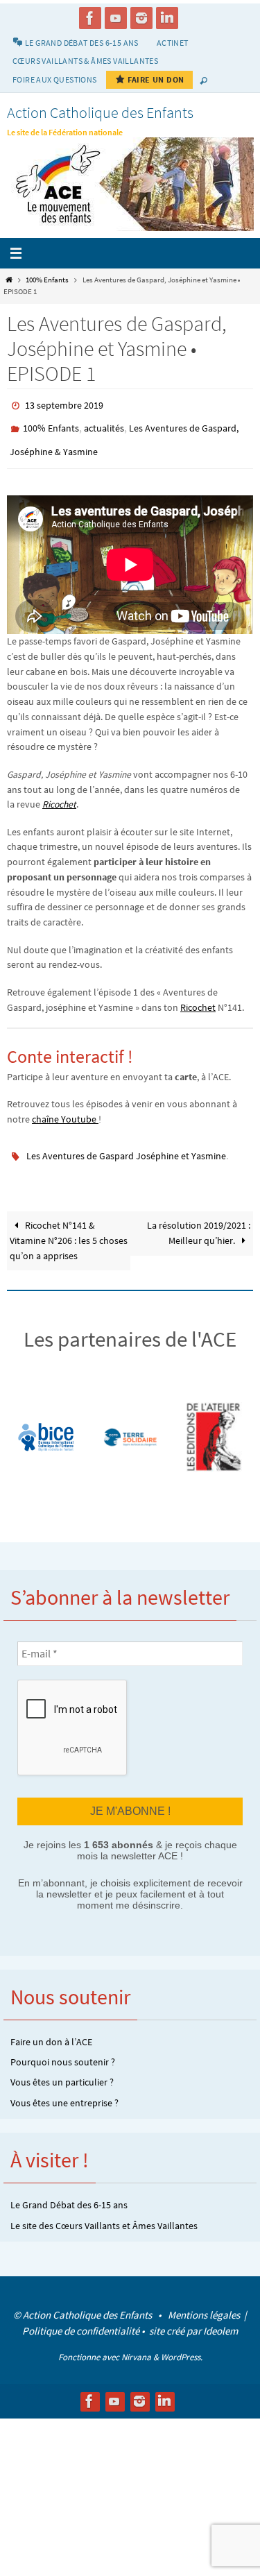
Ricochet (59, 795)
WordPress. (182, 2343)
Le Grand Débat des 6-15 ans (69, 2190)
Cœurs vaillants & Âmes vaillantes (85, 61)
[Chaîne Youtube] (116, 18)
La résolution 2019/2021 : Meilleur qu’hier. (199, 1221)
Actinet (173, 43)
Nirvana (136, 2343)
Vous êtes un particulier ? (62, 2068)
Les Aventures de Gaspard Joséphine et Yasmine (126, 1145)
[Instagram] (141, 18)
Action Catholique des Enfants (100, 112)
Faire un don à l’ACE (51, 2027)
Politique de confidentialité (81, 2316)
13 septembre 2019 (64, 404)
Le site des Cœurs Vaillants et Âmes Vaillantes (104, 2211)
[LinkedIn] (167, 18)
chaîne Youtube (65, 1110)
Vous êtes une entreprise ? (64, 2088)
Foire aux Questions (55, 79)
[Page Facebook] (90, 18)
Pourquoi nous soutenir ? (63, 2047)
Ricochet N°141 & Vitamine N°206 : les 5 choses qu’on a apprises (69, 1228)
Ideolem (220, 2316)
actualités (104, 425)
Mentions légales (205, 2300)
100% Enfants (47, 280)
